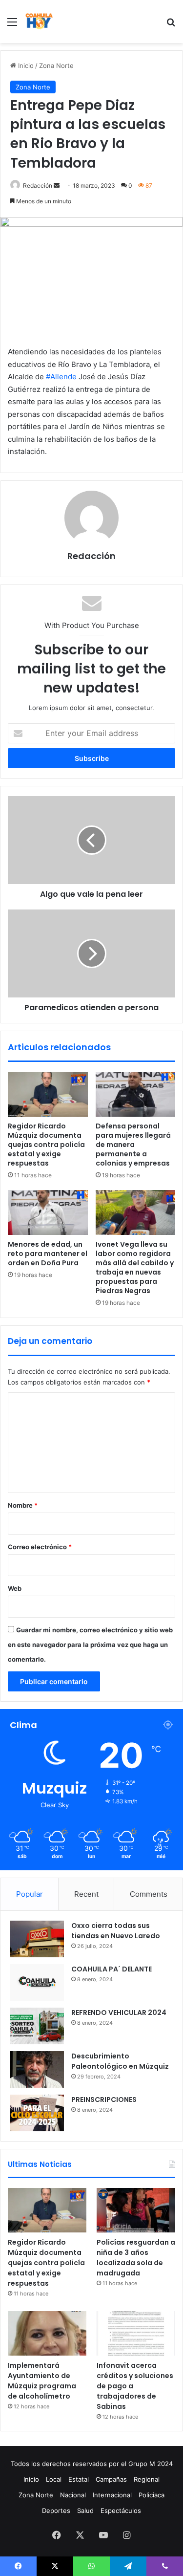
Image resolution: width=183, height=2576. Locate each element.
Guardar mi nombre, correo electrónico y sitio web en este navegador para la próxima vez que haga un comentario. (90, 1645)
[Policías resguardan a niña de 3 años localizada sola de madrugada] (136, 2210)
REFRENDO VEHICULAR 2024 (119, 2013)
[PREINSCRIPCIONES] (37, 2113)
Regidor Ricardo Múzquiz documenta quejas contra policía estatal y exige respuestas (46, 1145)
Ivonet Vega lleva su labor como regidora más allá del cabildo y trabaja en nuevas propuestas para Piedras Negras (135, 1267)
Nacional (73, 2495)
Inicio (25, 65)
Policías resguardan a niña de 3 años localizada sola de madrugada (136, 2258)
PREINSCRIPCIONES (104, 2100)
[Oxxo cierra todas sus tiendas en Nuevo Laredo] (37, 1939)
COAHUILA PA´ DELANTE (112, 1969)
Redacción (38, 185)
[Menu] (12, 25)
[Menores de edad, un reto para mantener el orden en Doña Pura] (48, 1212)
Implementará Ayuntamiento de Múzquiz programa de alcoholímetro (42, 2381)
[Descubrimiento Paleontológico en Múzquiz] (37, 2069)
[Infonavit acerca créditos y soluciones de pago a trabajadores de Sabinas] (136, 2333)
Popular (30, 1894)
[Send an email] (57, 185)
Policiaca (152, 2495)
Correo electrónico (40, 1547)
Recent (86, 1894)
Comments (149, 1894)
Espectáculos (121, 2511)
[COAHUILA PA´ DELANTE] (37, 1982)
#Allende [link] (61, 377)
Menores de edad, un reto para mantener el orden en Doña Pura (48, 1254)
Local (54, 2479)
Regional (147, 2479)
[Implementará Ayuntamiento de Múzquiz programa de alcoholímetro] (47, 2333)
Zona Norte (56, 65)
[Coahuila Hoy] (39, 22)
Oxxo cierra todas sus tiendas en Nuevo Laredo (116, 1931)
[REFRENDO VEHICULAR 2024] (37, 2026)
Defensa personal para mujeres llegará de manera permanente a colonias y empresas (133, 1145)
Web (15, 1588)
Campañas (111, 2479)
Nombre (23, 1505)
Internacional (112, 2495)
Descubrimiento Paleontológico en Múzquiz (120, 2061)
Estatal (79, 2479)
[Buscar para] (171, 25)
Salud (85, 2511)
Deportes (56, 2511)
